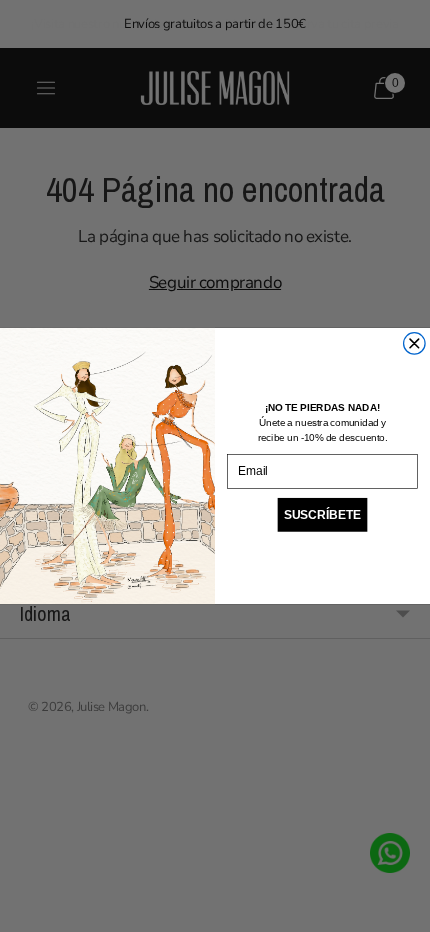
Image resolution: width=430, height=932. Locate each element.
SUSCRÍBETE (322, 515)
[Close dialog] (415, 344)
